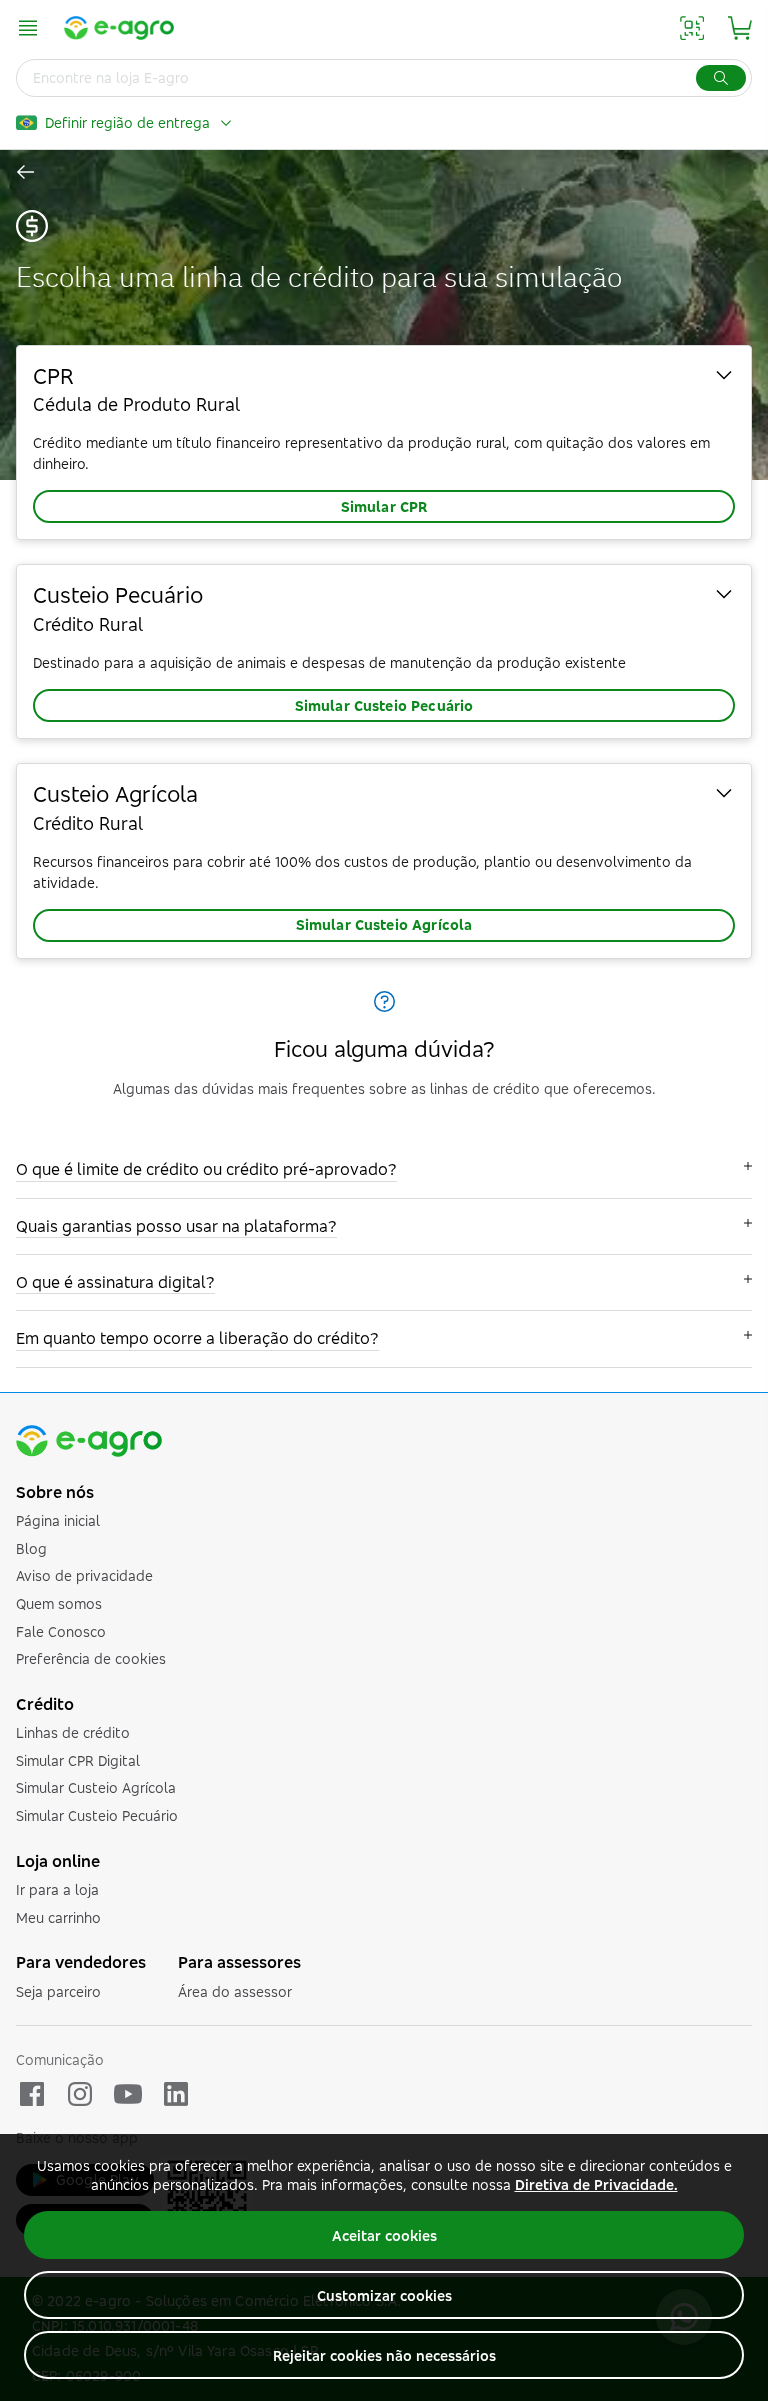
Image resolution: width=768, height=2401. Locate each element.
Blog (31, 1548)
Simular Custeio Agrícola (384, 924)
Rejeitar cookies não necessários (384, 2355)
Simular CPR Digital (78, 1760)
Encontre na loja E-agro (111, 77)
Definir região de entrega (127, 122)
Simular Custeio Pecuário (384, 705)
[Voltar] (27, 172)
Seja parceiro (58, 1991)
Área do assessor (235, 1991)
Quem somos (59, 1603)
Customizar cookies (384, 2295)
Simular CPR (384, 506)
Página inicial (58, 1520)
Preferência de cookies (91, 1658)
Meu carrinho (58, 1917)
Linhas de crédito (73, 1732)
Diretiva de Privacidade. (596, 2184)
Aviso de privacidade (84, 1575)
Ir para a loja (57, 1889)
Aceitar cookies (384, 2235)
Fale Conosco (61, 1631)
